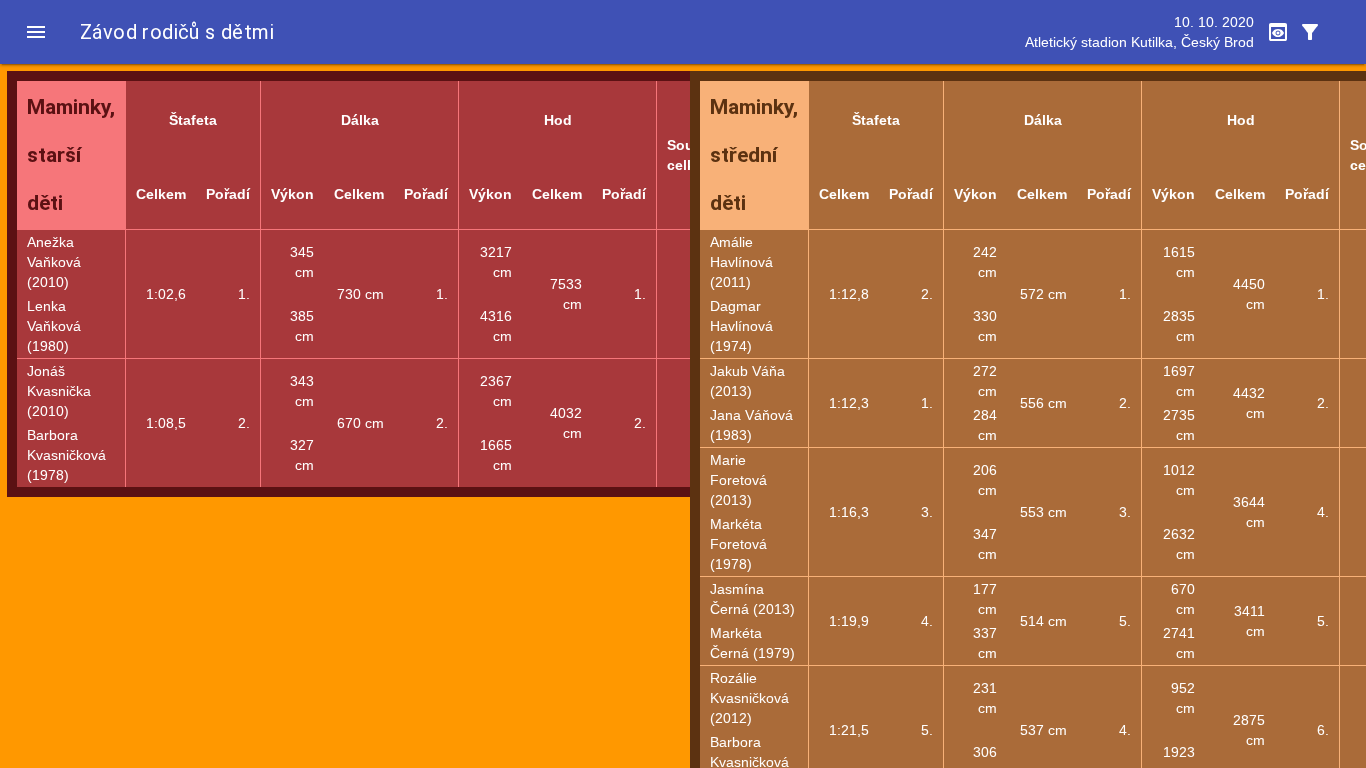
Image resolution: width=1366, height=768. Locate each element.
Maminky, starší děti (71, 155)
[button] (36, 32)
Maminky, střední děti (754, 155)
